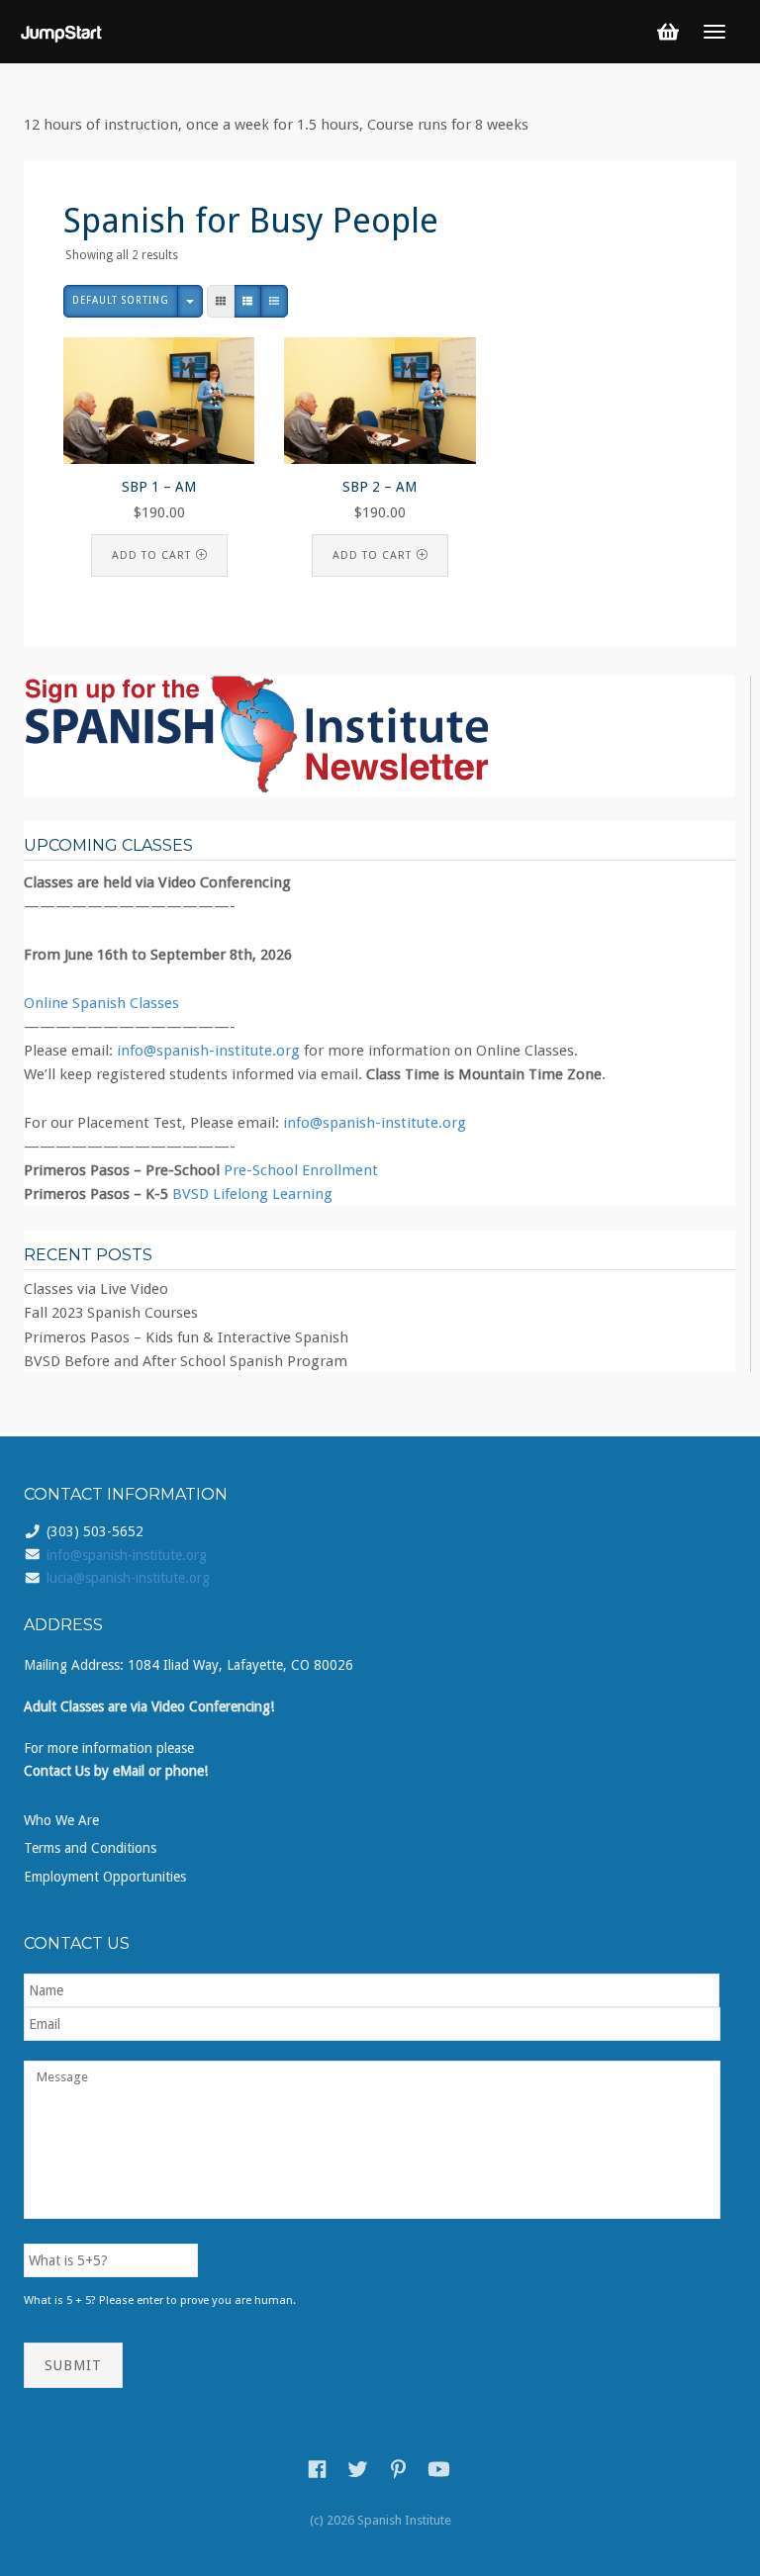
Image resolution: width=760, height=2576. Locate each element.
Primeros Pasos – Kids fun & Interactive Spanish (186, 1337)
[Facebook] (317, 2469)
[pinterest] (398, 2469)
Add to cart (151, 555)
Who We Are (61, 1820)
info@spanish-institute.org (208, 1051)
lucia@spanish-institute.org (128, 1578)
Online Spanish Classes (101, 1003)
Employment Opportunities (105, 1877)
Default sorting (121, 300)
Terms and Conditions (90, 1848)
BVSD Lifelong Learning (252, 1194)
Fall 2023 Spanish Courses (111, 1313)
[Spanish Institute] (62, 31)
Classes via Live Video (96, 1289)
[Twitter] (358, 2469)
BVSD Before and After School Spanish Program (186, 1361)
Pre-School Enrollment (301, 1170)
